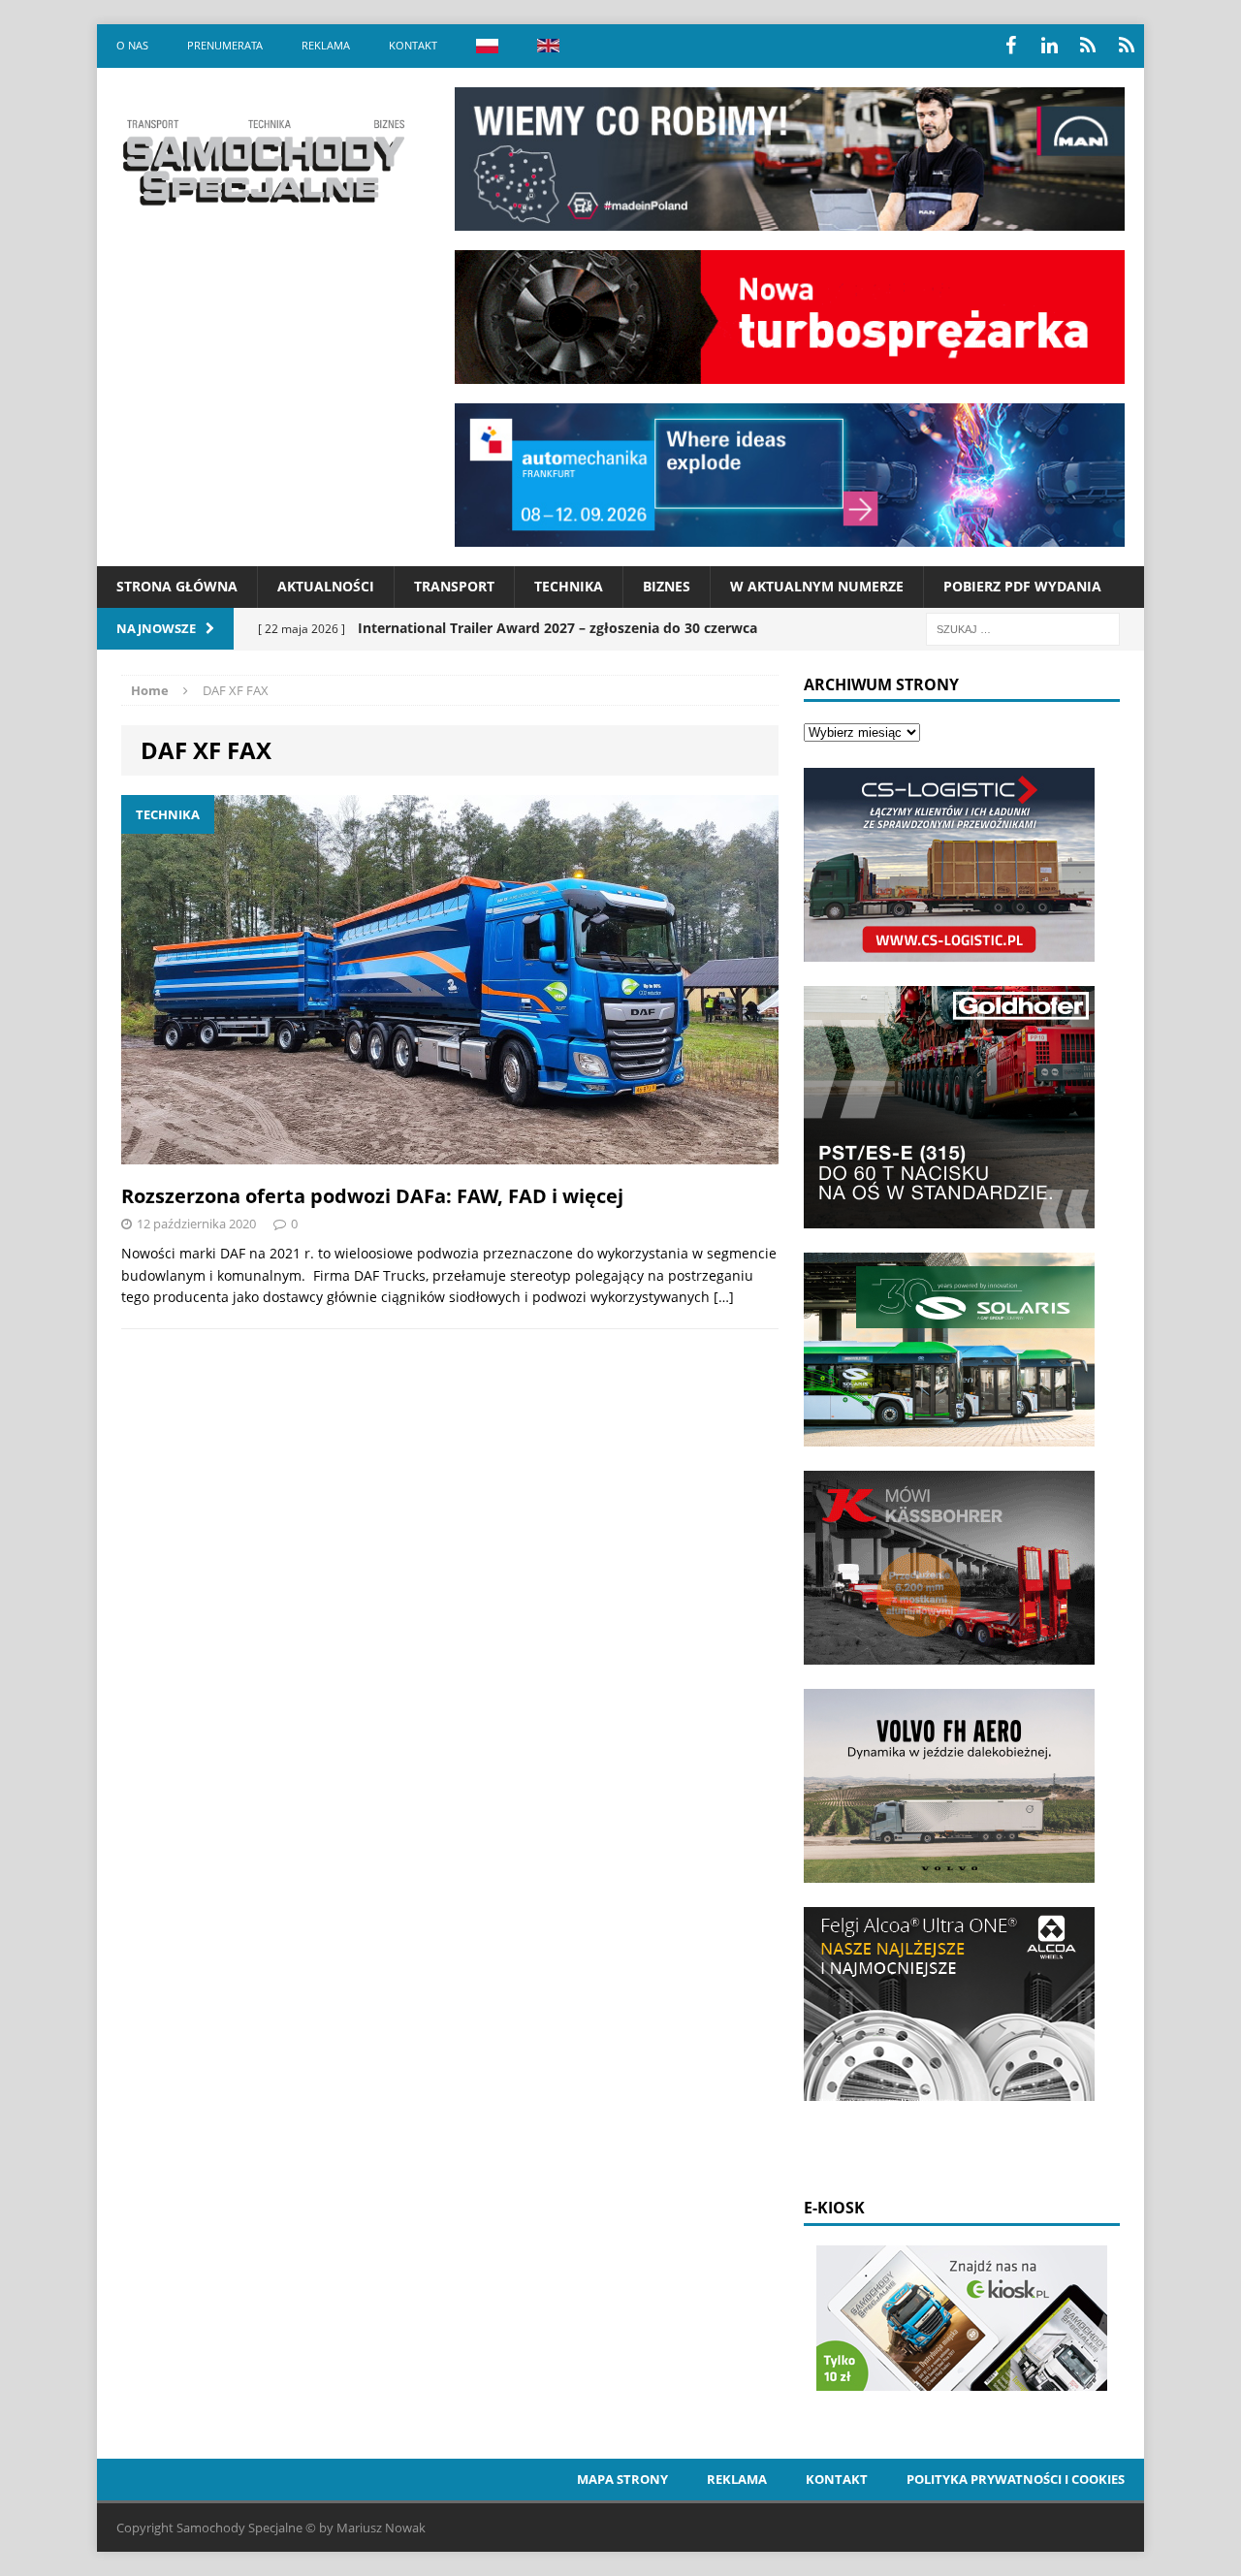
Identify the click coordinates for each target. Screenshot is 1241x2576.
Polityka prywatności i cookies (1016, 2479)
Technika (569, 586)
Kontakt (413, 45)
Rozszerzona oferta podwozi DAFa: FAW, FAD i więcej (372, 1196)
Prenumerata (225, 45)
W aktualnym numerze (817, 586)
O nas (132, 45)
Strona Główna (177, 586)
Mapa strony (622, 2479)
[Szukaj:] (1023, 628)
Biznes (667, 586)
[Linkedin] (1049, 46)
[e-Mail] (1127, 46)
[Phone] (1088, 46)
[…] (724, 1297)
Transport (454, 586)
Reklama (326, 45)
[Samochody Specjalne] (263, 162)
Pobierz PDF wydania (1022, 586)
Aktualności (326, 586)
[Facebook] (1010, 46)
